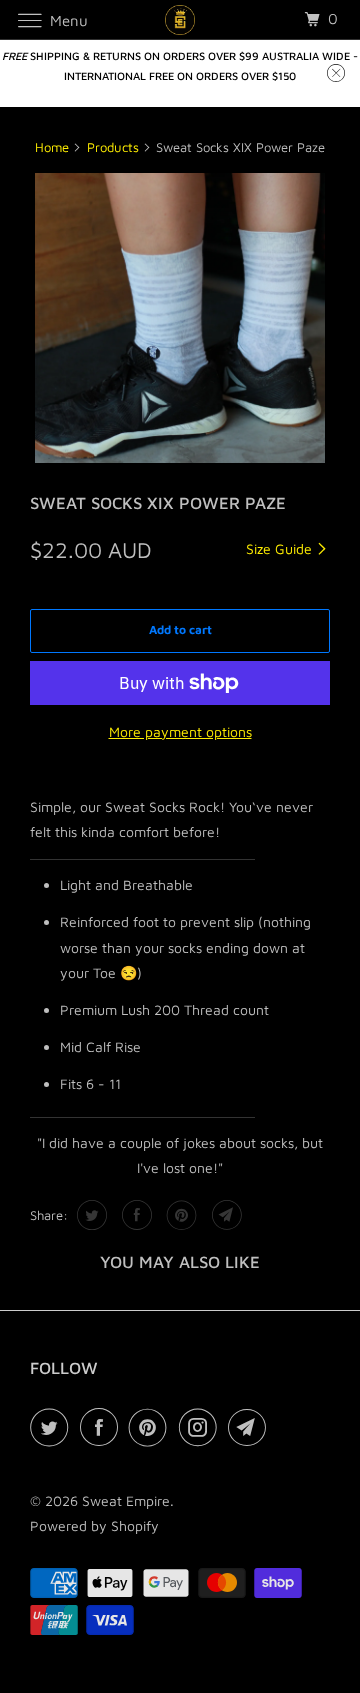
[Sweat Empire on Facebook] (103, 1427)
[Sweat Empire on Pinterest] (152, 1427)
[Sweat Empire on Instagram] (202, 1427)
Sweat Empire (126, 1500)
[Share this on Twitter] (89, 1215)
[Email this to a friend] (224, 1215)
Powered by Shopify (94, 1525)
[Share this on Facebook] (134, 1215)
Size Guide (281, 548)
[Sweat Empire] (180, 19)
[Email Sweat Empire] (251, 1427)
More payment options (180, 731)
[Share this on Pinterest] (179, 1215)
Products (113, 147)
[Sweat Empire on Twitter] (53, 1427)
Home (52, 147)
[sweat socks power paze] (180, 318)
